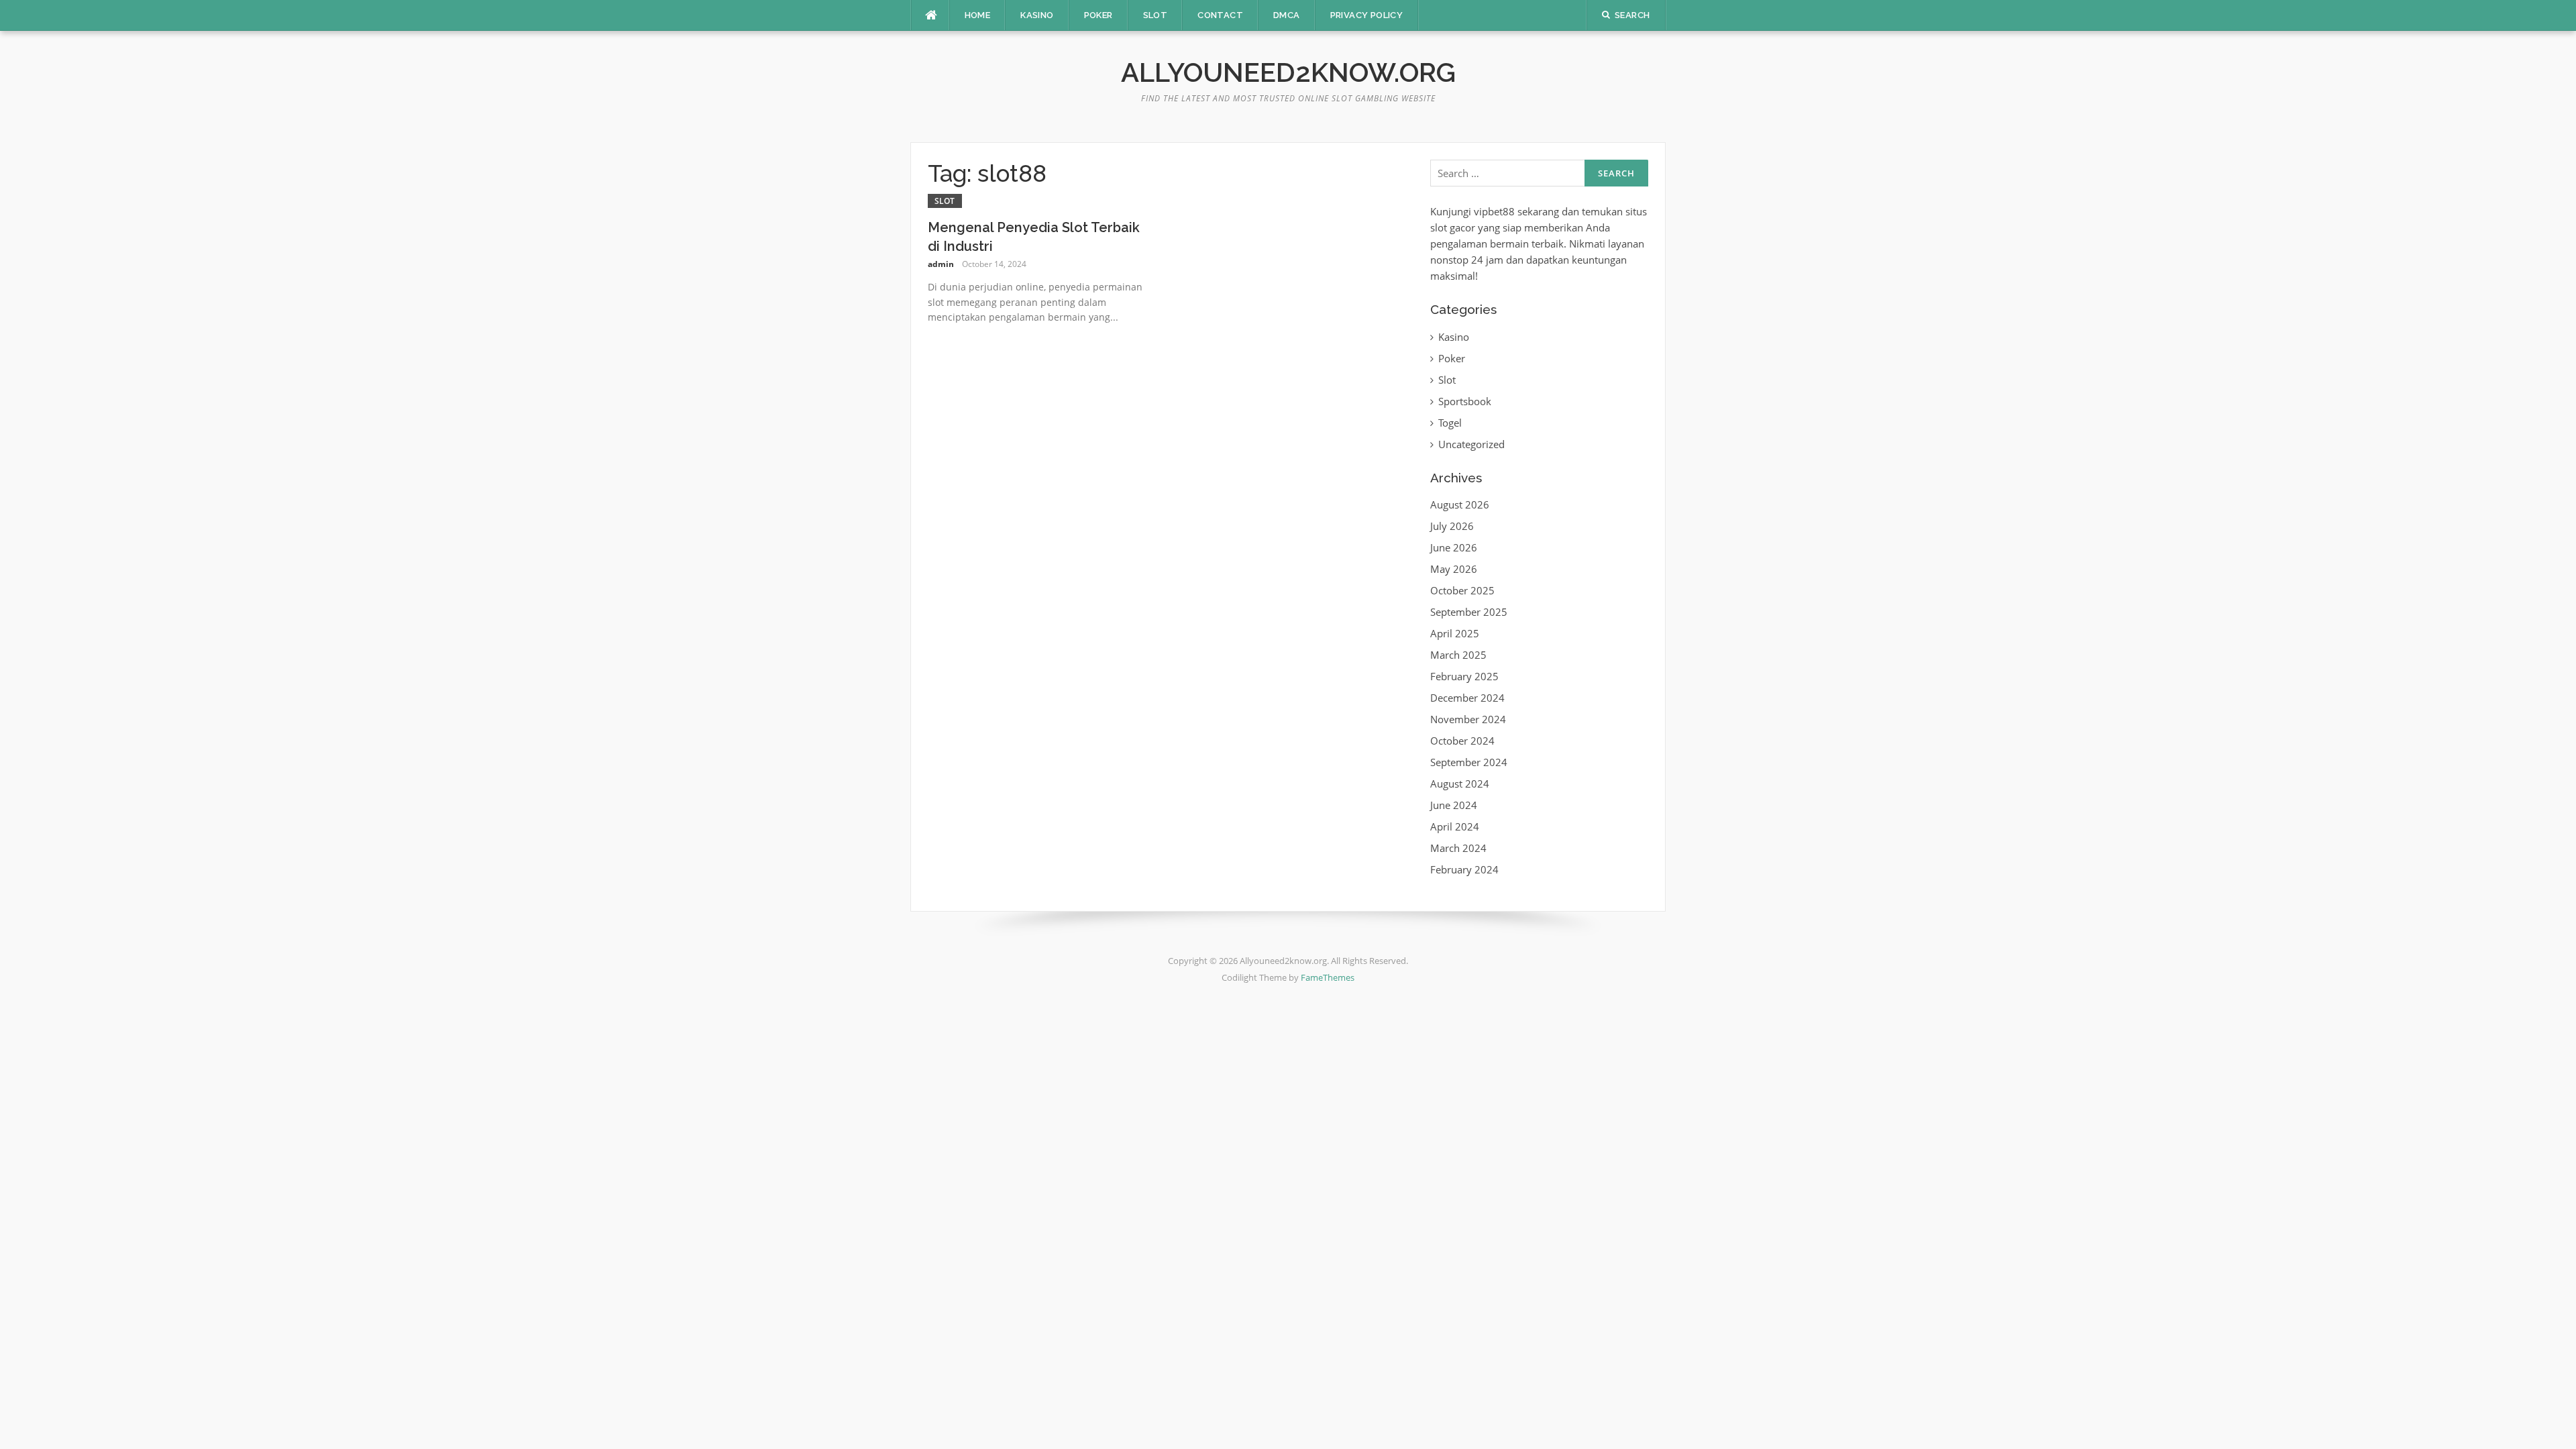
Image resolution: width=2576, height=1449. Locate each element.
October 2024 (1462, 741)
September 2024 (1469, 762)
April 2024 (1455, 826)
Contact (1220, 15)
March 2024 (1458, 848)
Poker (1098, 15)
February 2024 (1464, 869)
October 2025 (1462, 590)
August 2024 (1460, 784)
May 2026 (1454, 569)
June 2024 (1454, 805)
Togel (1450, 423)
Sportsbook (1465, 401)
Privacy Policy (1367, 15)
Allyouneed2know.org (1288, 72)
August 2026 (1460, 504)
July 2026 (1452, 526)
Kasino (1037, 15)
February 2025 (1464, 676)
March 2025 (1458, 655)
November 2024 (1468, 719)
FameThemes (1328, 977)
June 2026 (1454, 547)
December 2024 (1467, 698)
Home (978, 15)
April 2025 (1455, 633)
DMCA (1287, 15)
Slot (1156, 15)
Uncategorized (1471, 444)
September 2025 (1469, 612)
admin (941, 264)
